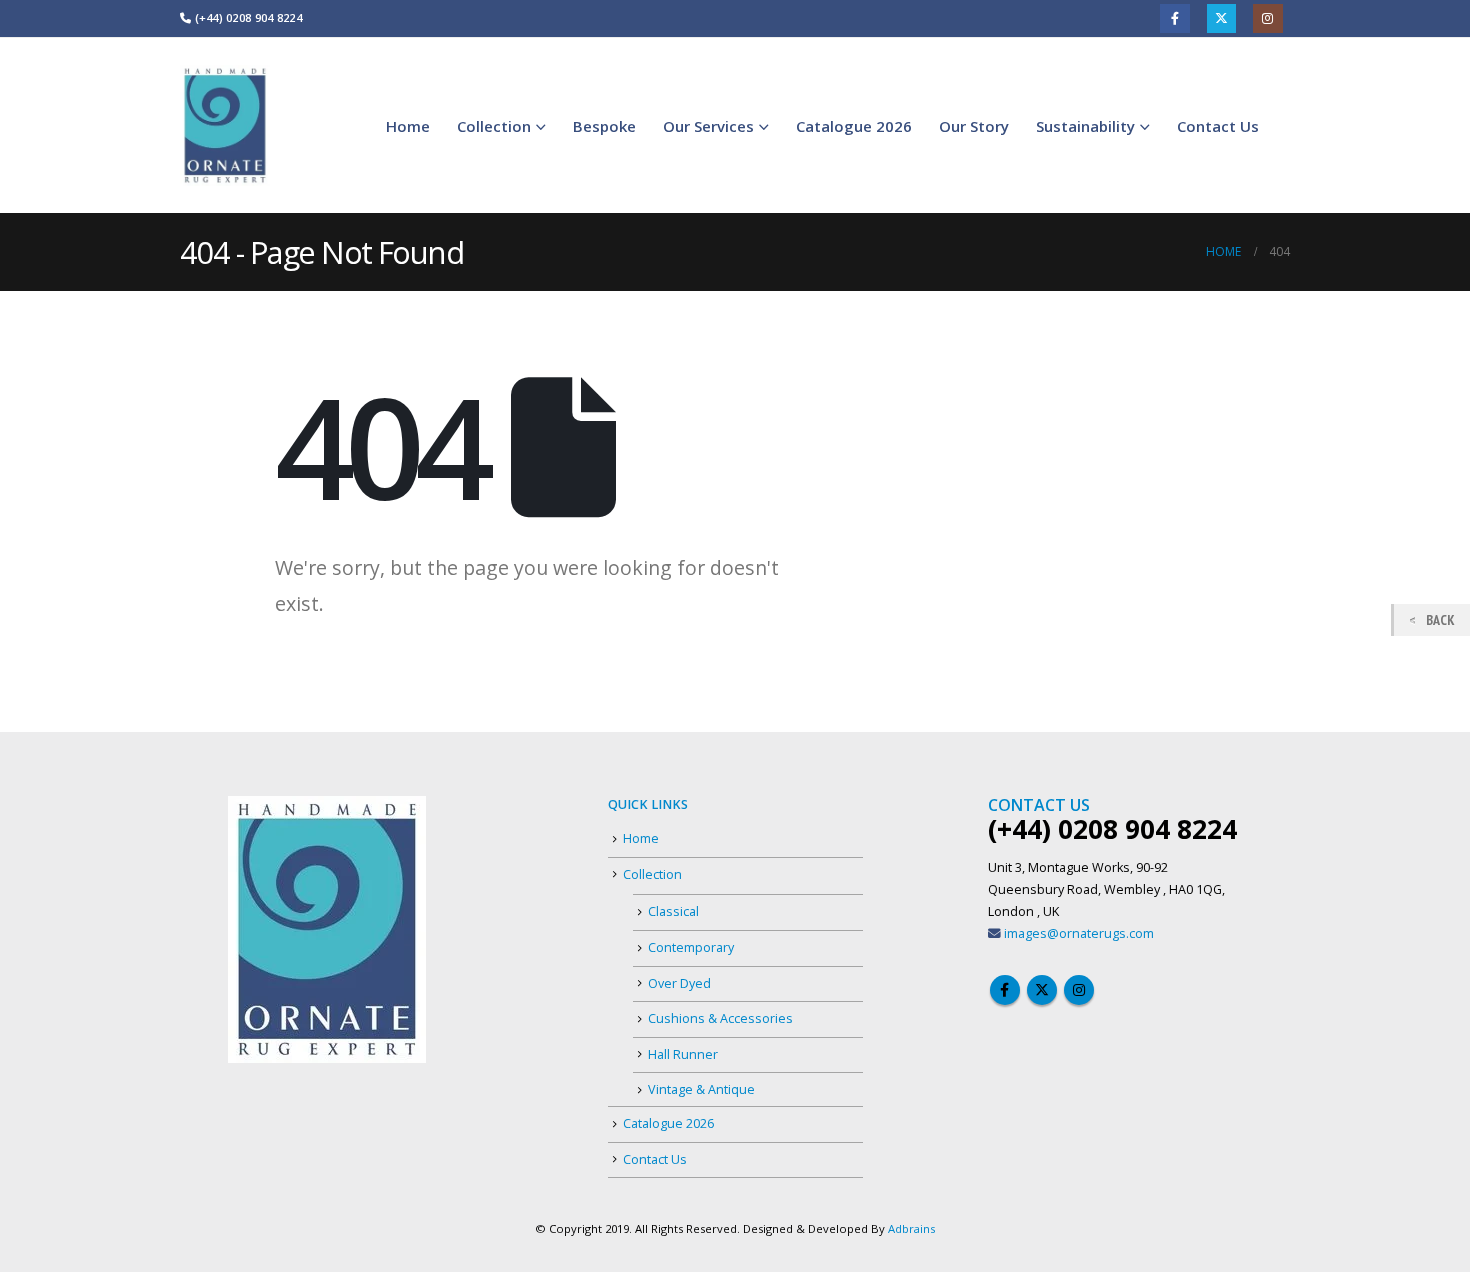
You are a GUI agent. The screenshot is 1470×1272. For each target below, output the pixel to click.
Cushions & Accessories (720, 1018)
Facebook (1174, 18)
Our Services (708, 126)
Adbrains (911, 1228)
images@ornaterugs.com (1079, 933)
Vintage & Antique (701, 1089)
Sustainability (1085, 126)
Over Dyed (679, 983)
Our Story (974, 126)
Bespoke (604, 126)
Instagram (1267, 18)
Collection (494, 126)
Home (408, 126)
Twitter (1221, 18)
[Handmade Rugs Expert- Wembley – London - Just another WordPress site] (225, 125)
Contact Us (1218, 126)
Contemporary (691, 947)
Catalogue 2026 (854, 126)
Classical (673, 911)
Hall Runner (683, 1054)
